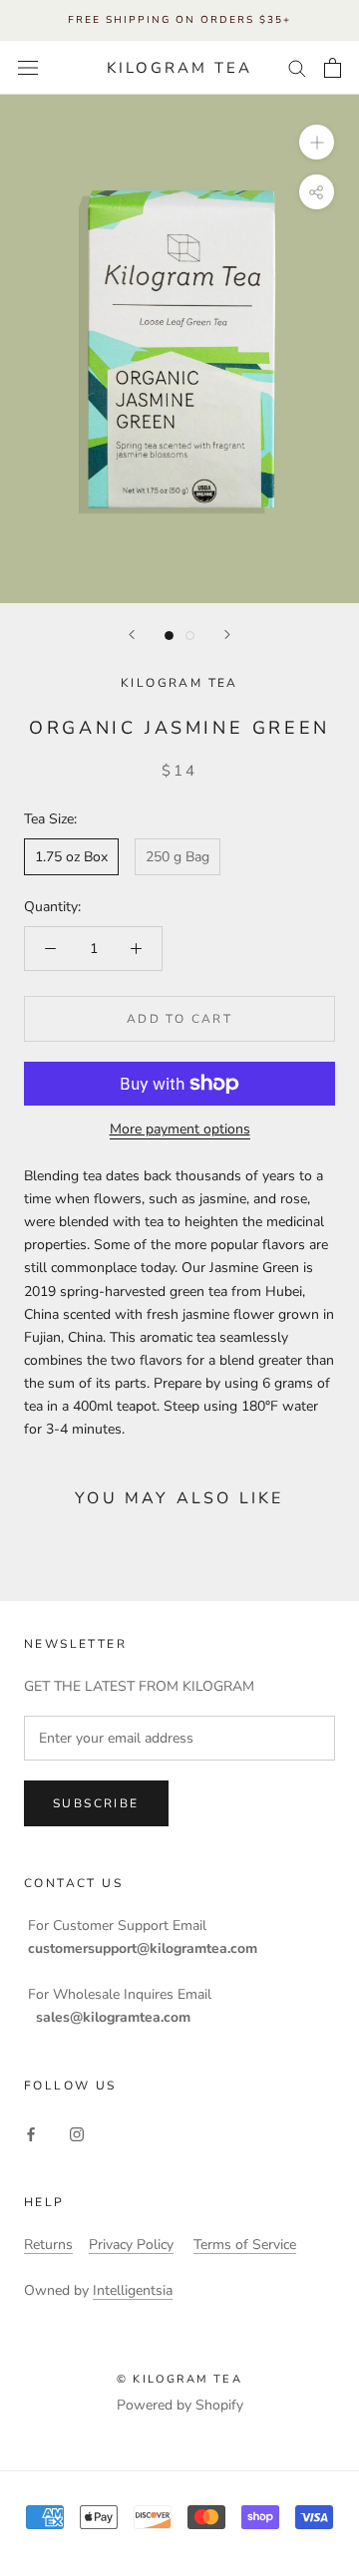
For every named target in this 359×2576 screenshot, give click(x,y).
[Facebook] (31, 2134)
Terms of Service (245, 2245)
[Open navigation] (28, 68)
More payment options (180, 1129)
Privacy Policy (131, 2245)
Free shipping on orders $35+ (179, 20)
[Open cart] (333, 68)
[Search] (297, 67)
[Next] (227, 635)
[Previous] (132, 635)
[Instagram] (77, 2134)
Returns (48, 2245)
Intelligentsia (133, 2290)
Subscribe (96, 1803)
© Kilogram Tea (179, 2379)
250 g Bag (178, 857)
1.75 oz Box (71, 857)
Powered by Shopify (180, 2405)
